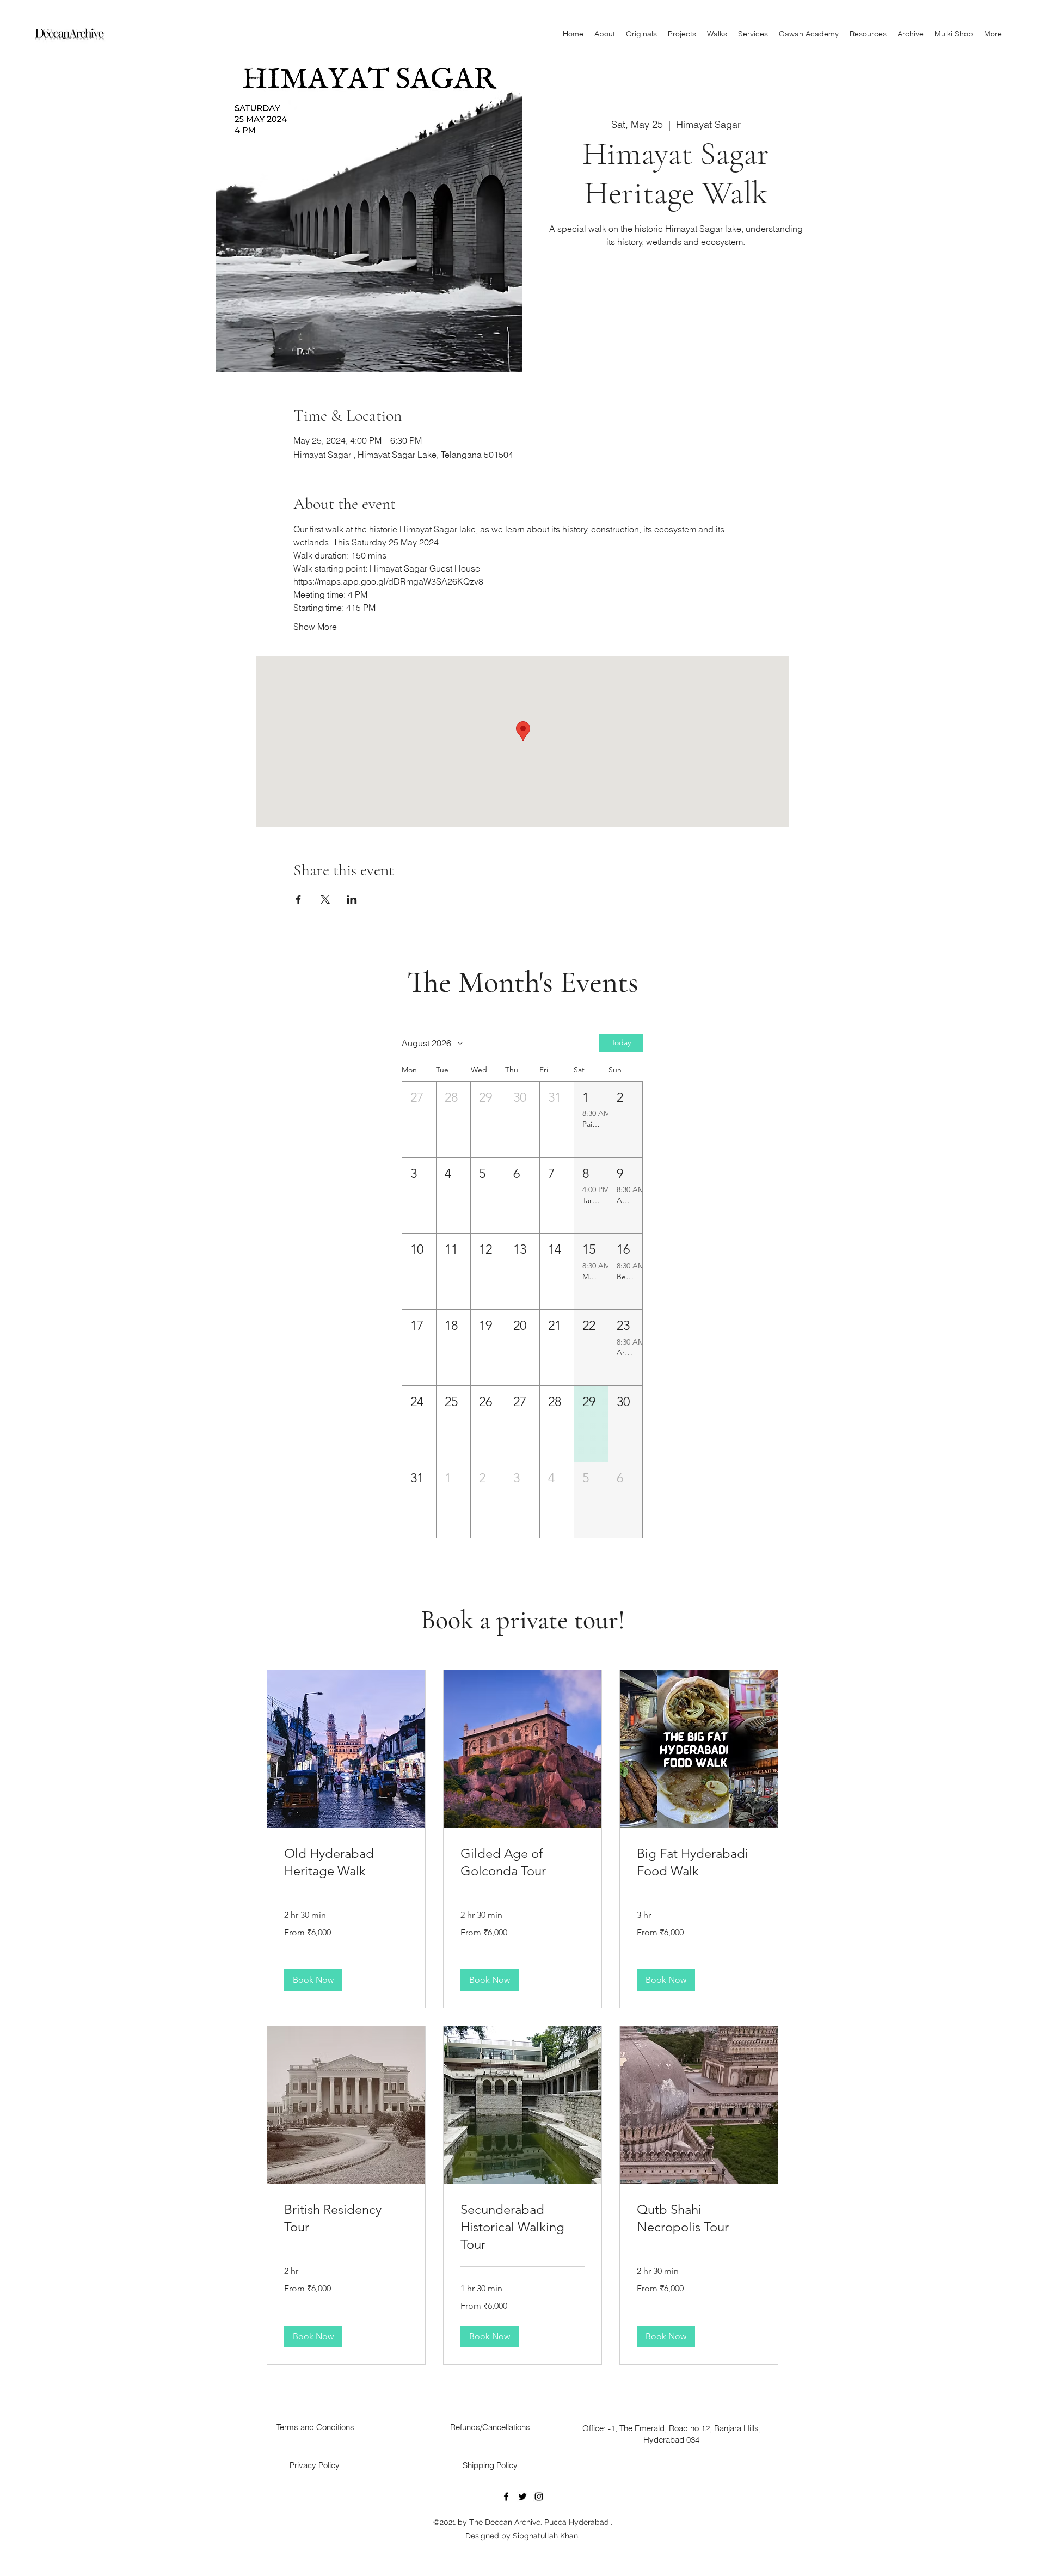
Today (621, 1042)
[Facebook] (506, 2497)
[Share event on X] (325, 899)
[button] (419, 1120)
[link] (346, 1862)
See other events (676, 302)
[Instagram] (539, 2497)
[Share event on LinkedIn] (352, 899)
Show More (315, 627)
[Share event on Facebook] (299, 899)
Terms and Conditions (315, 2427)
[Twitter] (522, 2497)
